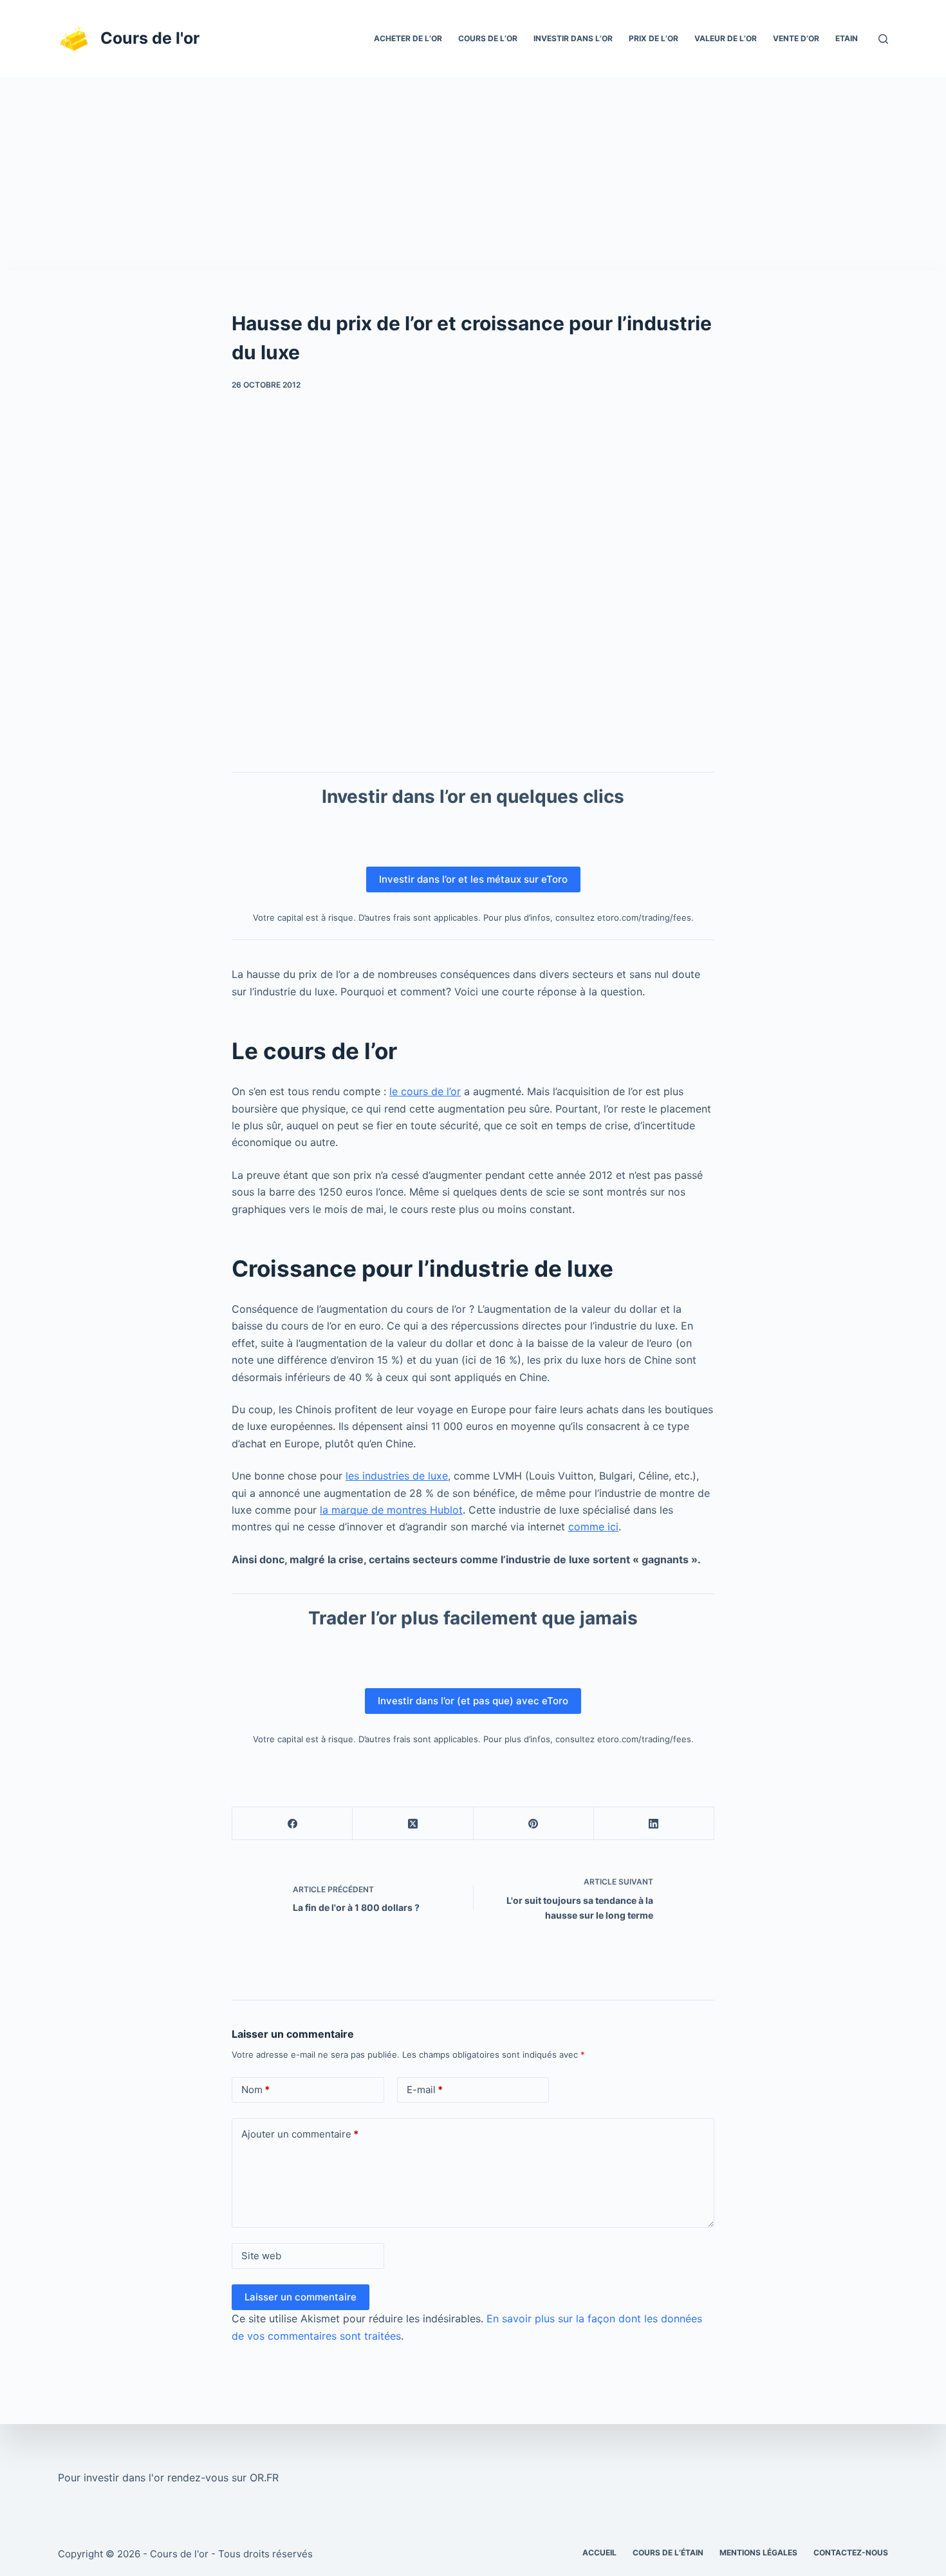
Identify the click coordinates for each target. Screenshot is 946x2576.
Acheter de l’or (408, 38)
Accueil (599, 2552)
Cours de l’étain (668, 2552)
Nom (255, 2090)
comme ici (593, 1527)
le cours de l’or (425, 1091)
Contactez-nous (851, 2552)
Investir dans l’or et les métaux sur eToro (473, 879)
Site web (261, 2256)
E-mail (425, 2090)
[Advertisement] (473, 174)
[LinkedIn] (654, 1824)
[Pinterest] (534, 1824)
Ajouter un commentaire (300, 2134)
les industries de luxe (397, 1476)
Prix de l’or (654, 38)
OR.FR (264, 2477)
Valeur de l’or (726, 38)
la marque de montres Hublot (391, 1510)
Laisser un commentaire (301, 2297)
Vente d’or (796, 38)
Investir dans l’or (573, 38)
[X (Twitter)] (413, 1824)
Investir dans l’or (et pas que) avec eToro (473, 1701)
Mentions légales (758, 2552)
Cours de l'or (150, 38)
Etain (847, 38)
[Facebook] (292, 1824)
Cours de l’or (488, 38)
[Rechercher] (883, 39)
